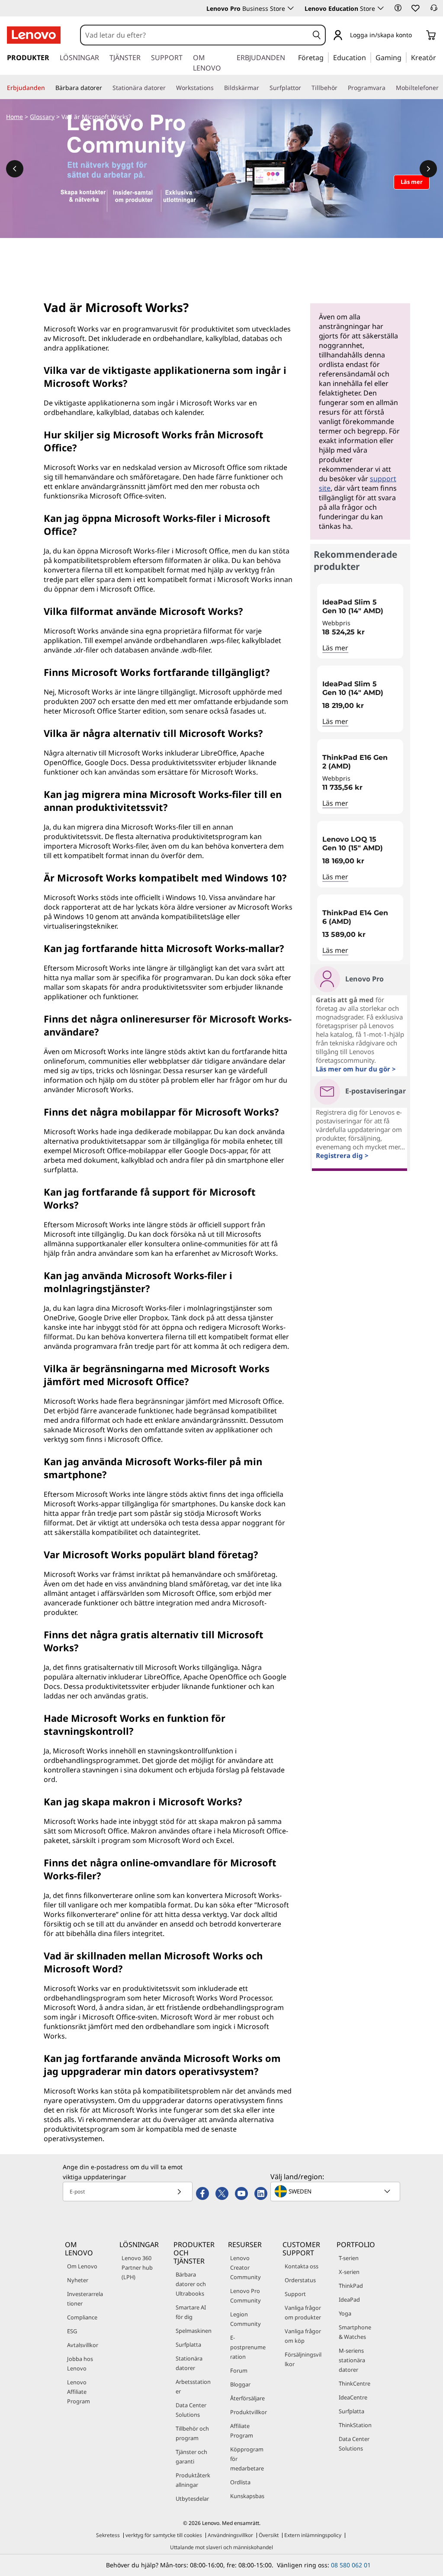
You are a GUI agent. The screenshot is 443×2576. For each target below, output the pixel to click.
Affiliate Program (242, 2431)
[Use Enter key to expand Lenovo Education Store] (381, 8)
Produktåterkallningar (193, 2480)
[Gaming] (404, 57)
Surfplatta (188, 2344)
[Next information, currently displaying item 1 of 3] (428, 169)
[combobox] (195, 35)
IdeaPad (349, 2299)
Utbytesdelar (192, 2499)
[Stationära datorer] (169, 88)
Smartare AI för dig (191, 2312)
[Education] (369, 57)
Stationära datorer (189, 2363)
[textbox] (336, 2191)
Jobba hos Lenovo (80, 2364)
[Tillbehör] (341, 88)
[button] (398, 8)
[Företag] (326, 57)
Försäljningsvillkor (303, 2359)
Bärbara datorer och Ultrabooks (191, 2284)
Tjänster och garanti (191, 2457)
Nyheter (78, 2280)
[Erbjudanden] (48, 88)
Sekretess (108, 2535)
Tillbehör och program (192, 2433)
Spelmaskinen (194, 2331)
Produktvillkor (249, 2412)
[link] (434, 10)
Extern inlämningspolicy (313, 2535)
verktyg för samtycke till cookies (164, 2535)
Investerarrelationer (85, 2299)
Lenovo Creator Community (246, 2267)
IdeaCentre (353, 2397)
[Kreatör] (439, 57)
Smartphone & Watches (355, 2332)
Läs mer (335, 648)
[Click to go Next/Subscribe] (179, 2192)
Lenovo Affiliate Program (79, 2392)
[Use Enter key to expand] (417, 36)
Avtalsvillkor (83, 2345)
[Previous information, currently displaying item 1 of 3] (15, 169)
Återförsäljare (247, 2398)
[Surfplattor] (305, 88)
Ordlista (240, 2482)
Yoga (345, 2313)
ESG (72, 2331)
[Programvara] (389, 88)
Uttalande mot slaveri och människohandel (221, 2547)
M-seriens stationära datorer (352, 2360)
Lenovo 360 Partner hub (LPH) (137, 2267)
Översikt (269, 2535)
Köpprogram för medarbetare (247, 2459)
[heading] (360, 607)
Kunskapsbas (247, 2496)
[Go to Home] (34, 35)
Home (14, 117)
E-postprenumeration (248, 2347)
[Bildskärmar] (263, 88)
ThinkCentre (355, 2383)
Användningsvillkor (230, 2535)
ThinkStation (355, 2425)
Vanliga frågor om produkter (303, 2312)
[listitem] (360, 621)
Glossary (42, 117)
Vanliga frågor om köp (303, 2336)
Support (295, 2294)
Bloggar (240, 2384)
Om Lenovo (82, 2266)
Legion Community (246, 2319)
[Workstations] (217, 88)
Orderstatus (300, 2280)
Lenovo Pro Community (246, 2296)
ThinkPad (351, 2286)
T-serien (349, 2258)
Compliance (82, 2317)
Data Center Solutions (191, 2410)
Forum (239, 2370)
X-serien (349, 2272)
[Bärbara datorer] (106, 88)
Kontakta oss (302, 2266)
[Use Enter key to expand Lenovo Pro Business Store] (291, 8)
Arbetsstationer (193, 2386)
